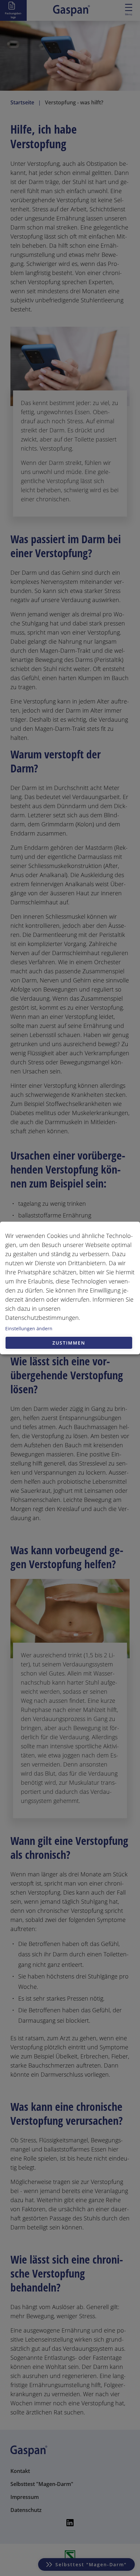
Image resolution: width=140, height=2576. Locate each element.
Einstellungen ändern (29, 1328)
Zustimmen (69, 1343)
